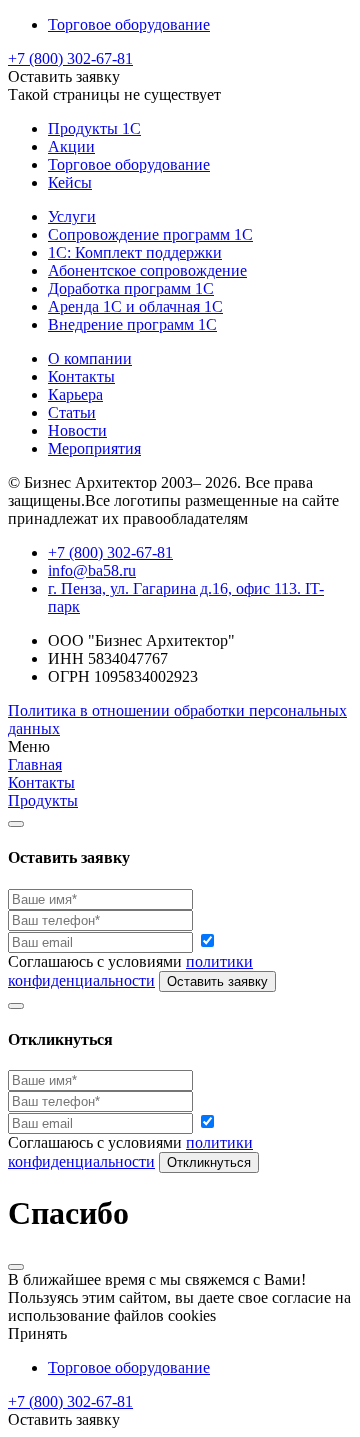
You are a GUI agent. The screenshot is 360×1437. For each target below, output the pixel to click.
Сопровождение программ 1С (150, 234)
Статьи (72, 412)
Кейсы (70, 182)
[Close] (16, 824)
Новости (77, 430)
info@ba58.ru (92, 570)
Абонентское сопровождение (147, 270)
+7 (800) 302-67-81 (70, 58)
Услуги (72, 216)
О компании (90, 358)
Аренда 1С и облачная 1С (135, 306)
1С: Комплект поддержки (135, 252)
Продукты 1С (94, 128)
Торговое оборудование (129, 24)
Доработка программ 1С (131, 288)
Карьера (75, 394)
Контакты (81, 376)
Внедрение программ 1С (132, 324)
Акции (71, 146)
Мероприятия (94, 448)
